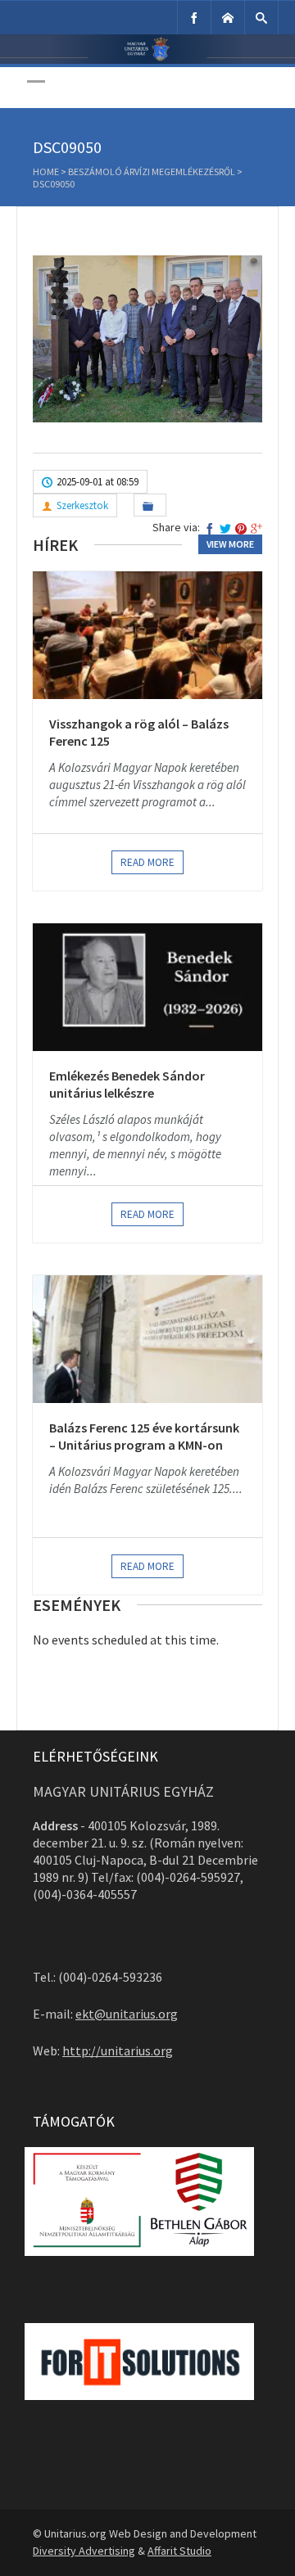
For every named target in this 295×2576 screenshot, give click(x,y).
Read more (147, 862)
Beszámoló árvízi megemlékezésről (152, 171)
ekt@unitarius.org (127, 2014)
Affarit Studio (179, 2551)
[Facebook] (194, 18)
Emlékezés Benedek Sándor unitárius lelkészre (127, 1085)
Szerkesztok (82, 505)
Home (46, 171)
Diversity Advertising (84, 2551)
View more (230, 544)
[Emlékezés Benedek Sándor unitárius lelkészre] (147, 987)
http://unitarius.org (118, 2050)
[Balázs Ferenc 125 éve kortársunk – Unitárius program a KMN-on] (147, 1339)
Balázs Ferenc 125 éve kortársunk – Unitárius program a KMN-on (144, 1437)
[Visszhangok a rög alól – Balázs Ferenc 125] (147, 635)
